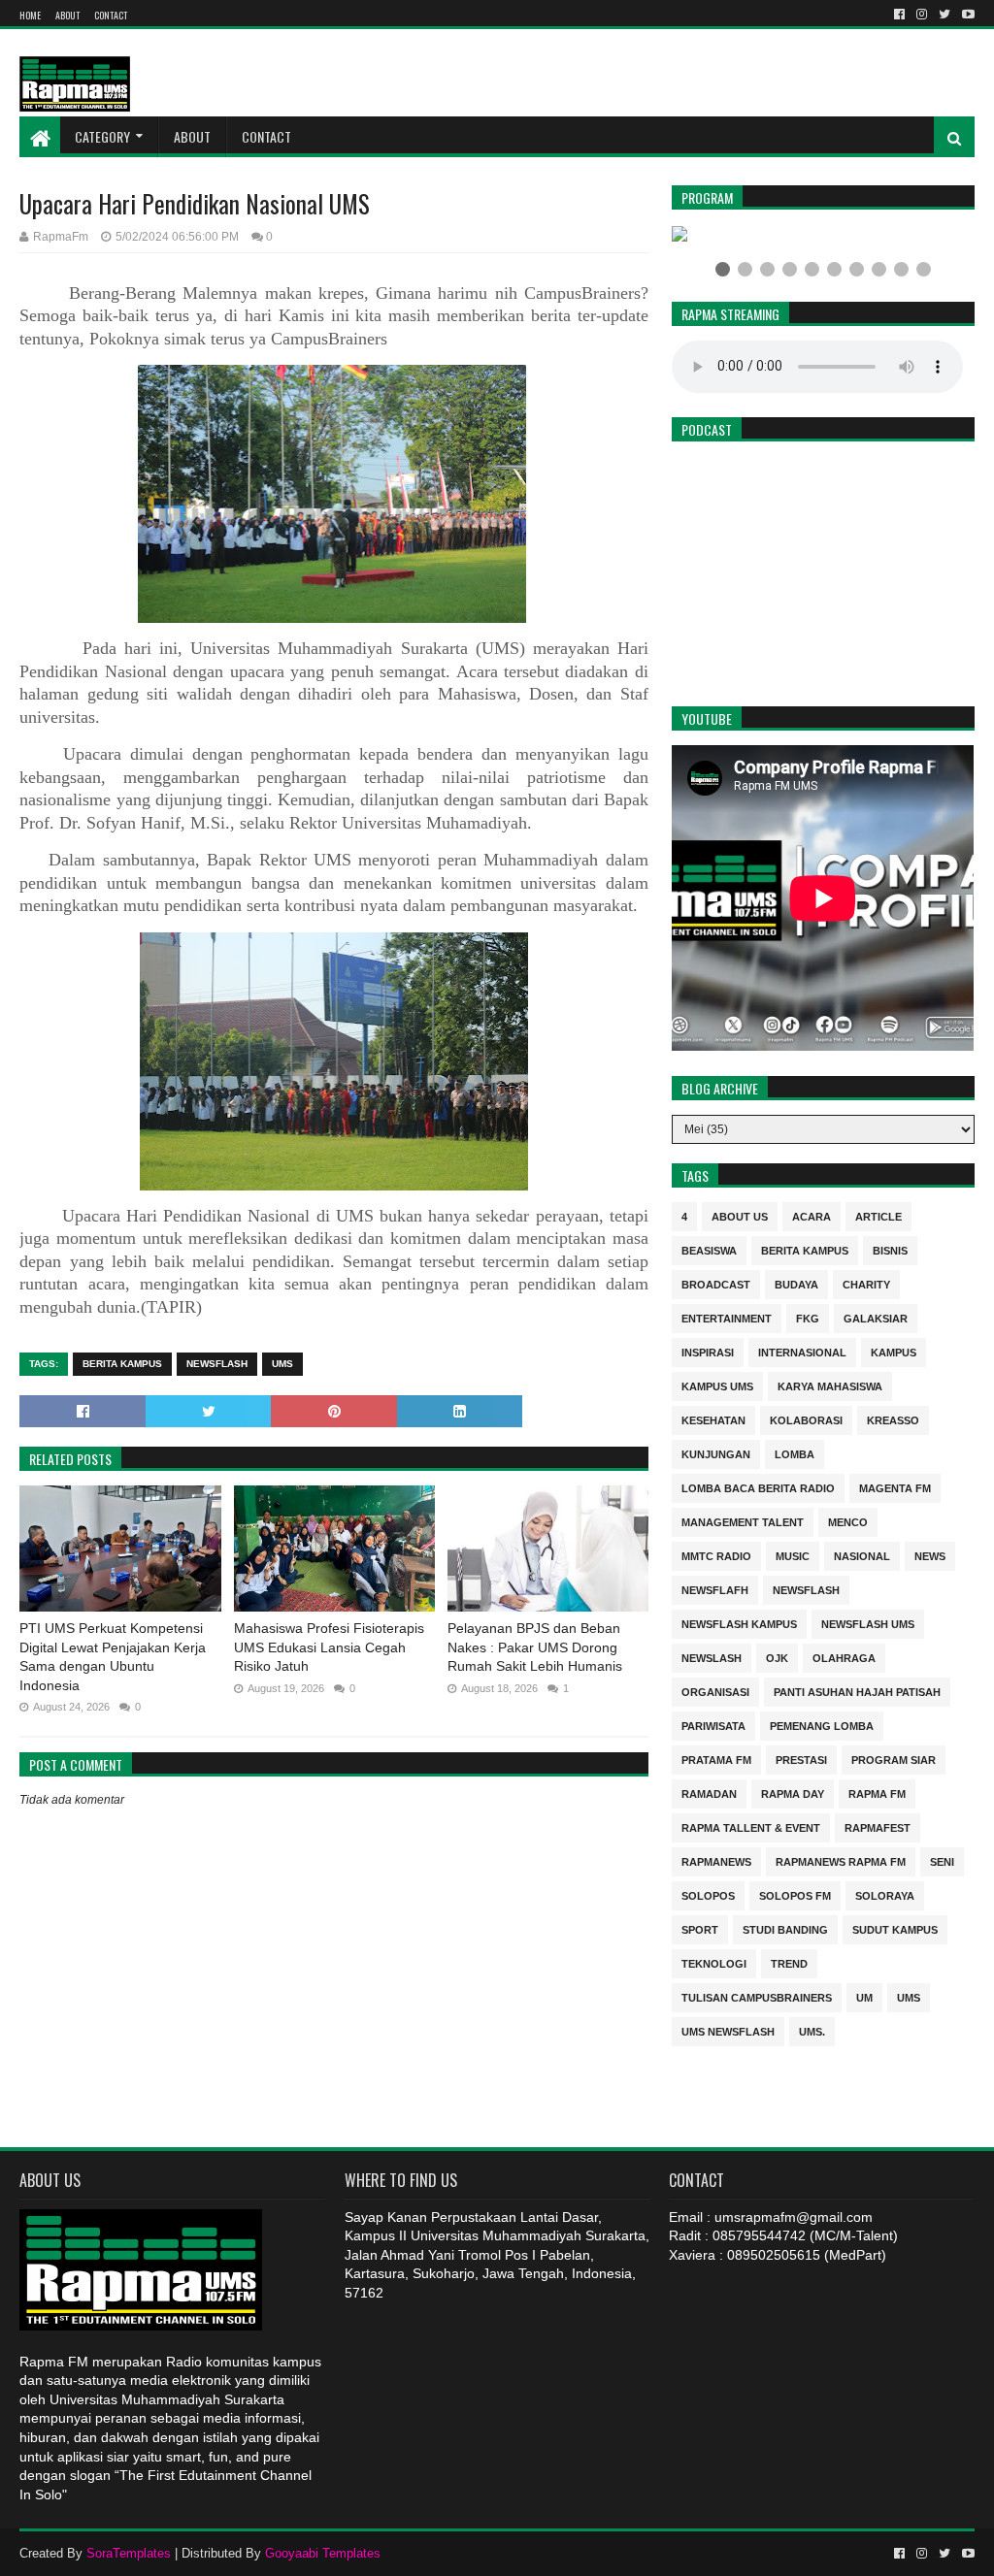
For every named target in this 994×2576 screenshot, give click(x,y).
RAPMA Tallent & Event (751, 1826)
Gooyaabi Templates (323, 2553)
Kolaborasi (806, 1419)
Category (102, 136)
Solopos (708, 1894)
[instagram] (922, 15)
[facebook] (899, 15)
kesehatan (713, 1419)
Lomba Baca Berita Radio (758, 1487)
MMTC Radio (716, 1555)
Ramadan (709, 1793)
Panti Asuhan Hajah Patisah (857, 1691)
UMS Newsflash (728, 2030)
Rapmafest (878, 1826)
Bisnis (890, 1249)
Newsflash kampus (739, 1623)
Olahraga (844, 1657)
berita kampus (122, 1364)
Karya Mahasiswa (830, 1385)
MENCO (848, 1521)
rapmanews (716, 1860)
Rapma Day (793, 1793)
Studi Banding (785, 1928)
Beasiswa (709, 1249)
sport (700, 1928)
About (67, 15)
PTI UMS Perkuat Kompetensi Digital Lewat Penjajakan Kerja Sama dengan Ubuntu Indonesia (113, 1657)
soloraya (885, 1894)
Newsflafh (715, 1589)
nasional (862, 1555)
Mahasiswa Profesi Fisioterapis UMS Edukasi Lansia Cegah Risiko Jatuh (329, 1647)
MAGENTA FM (895, 1487)
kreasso (893, 1419)
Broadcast (716, 1283)
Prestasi (801, 1759)
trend (789, 1962)
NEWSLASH (712, 1657)
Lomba (795, 1453)
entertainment (727, 1317)
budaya (796, 1283)
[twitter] (944, 15)
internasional (802, 1351)
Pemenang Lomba (822, 1725)
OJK (777, 1657)
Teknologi (714, 1962)
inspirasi (708, 1351)
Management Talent (743, 1521)
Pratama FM (716, 1759)
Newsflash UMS (868, 1623)
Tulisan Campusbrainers (757, 1996)
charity (866, 1283)
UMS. (812, 2030)
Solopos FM (795, 1894)
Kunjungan (716, 1453)
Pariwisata (713, 1725)
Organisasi (715, 1691)
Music (793, 1555)
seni (942, 1860)
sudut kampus (895, 1928)
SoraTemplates (129, 2553)
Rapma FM (877, 1793)
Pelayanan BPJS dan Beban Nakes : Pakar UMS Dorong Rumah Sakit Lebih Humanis (535, 1647)
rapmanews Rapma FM (841, 1860)
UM (864, 1996)
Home (30, 15)
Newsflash (217, 1364)
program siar (894, 1759)
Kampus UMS (717, 1385)
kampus (894, 1351)
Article (878, 1215)
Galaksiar (876, 1317)
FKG (808, 1317)
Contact (111, 15)
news (930, 1555)
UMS (282, 1364)
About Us (740, 1215)
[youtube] (966, 15)
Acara (812, 1215)
